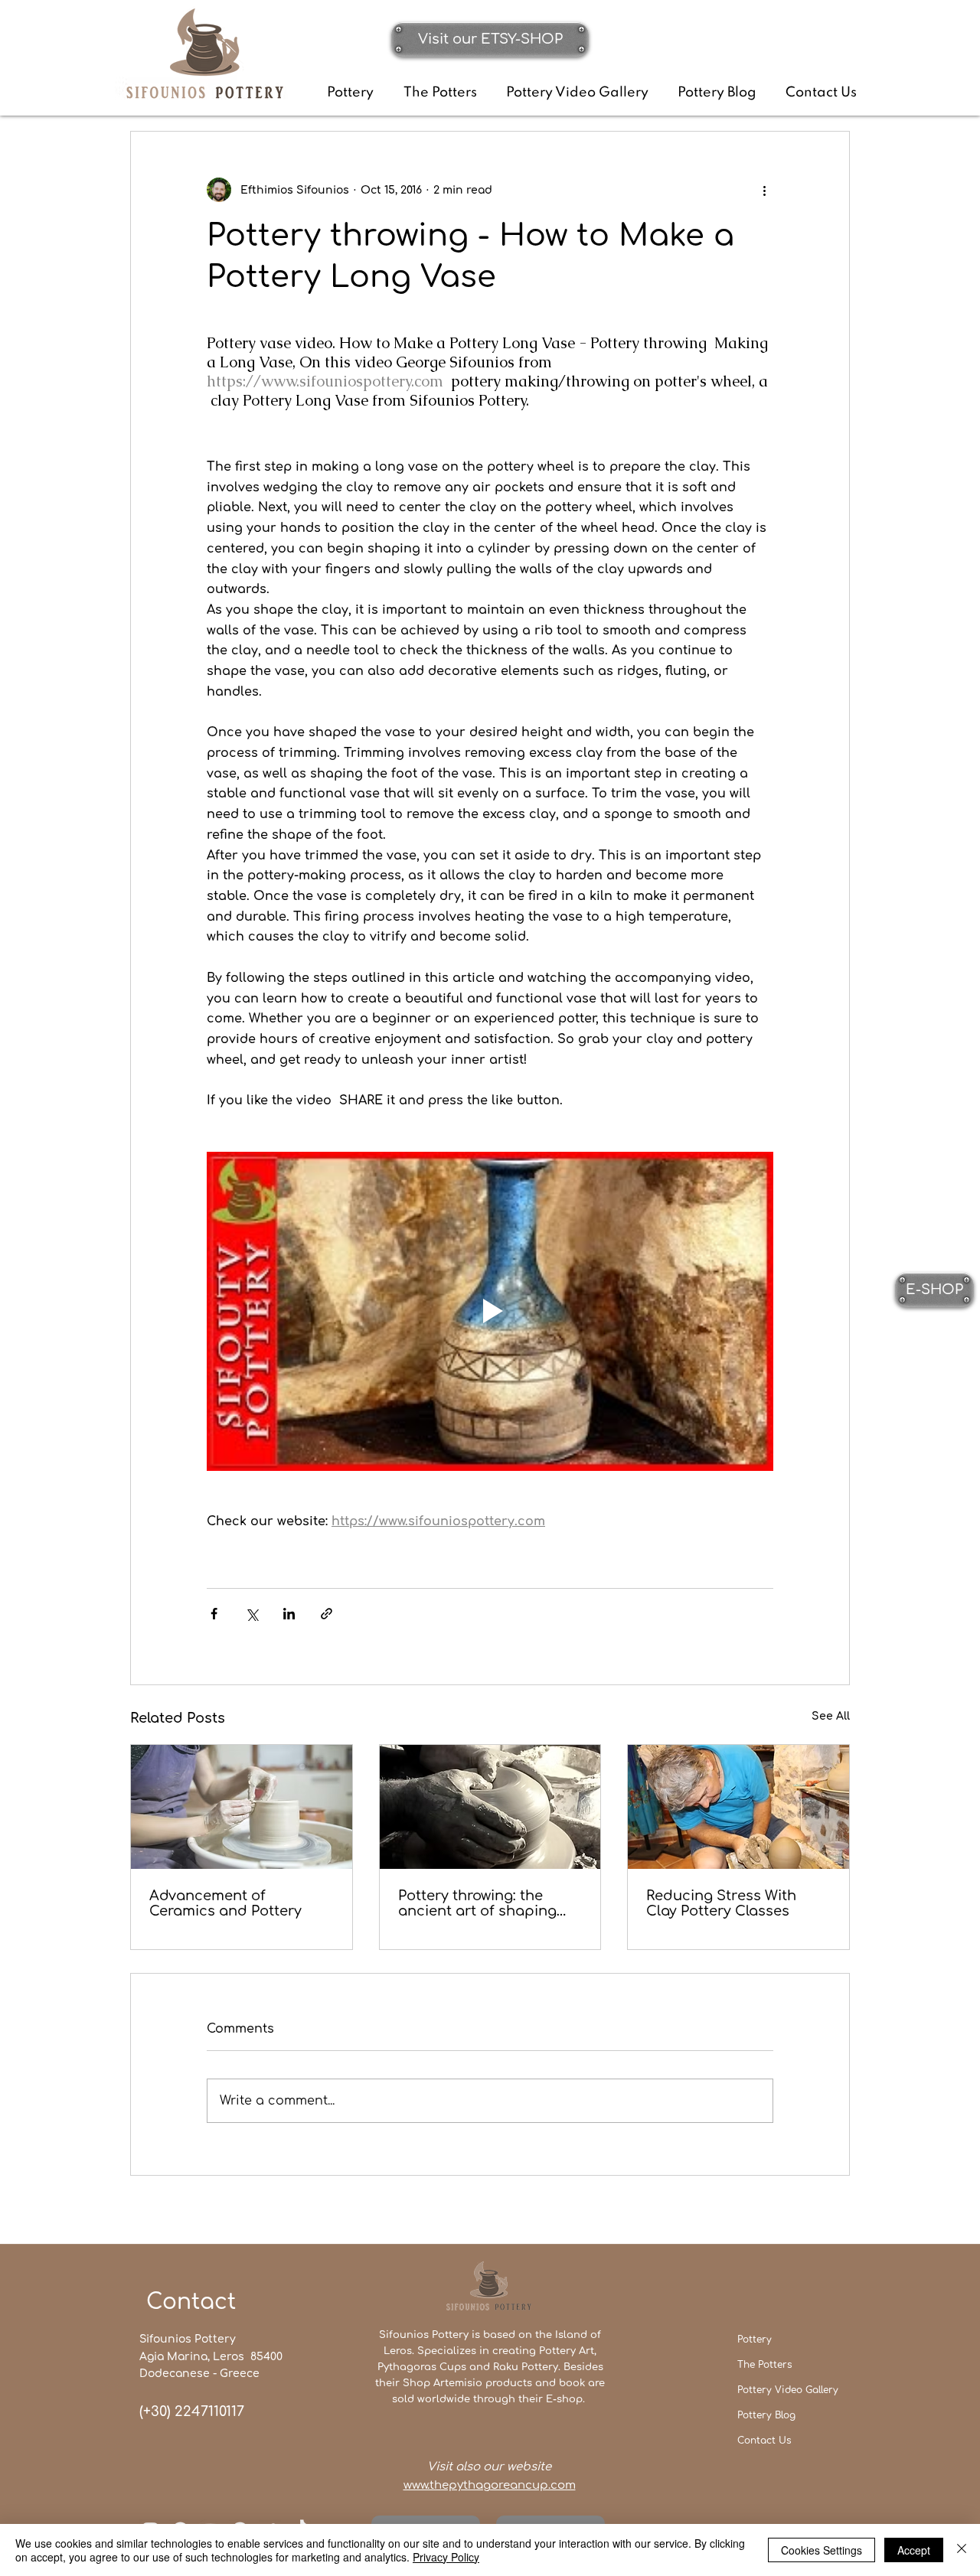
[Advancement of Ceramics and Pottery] (242, 1807)
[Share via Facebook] (214, 1614)
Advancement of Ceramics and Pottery (225, 1903)
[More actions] (764, 190)
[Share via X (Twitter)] (252, 1614)
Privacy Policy (446, 2557)
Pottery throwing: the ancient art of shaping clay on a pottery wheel (480, 1903)
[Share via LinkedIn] (289, 1614)
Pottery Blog (766, 2415)
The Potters (764, 2365)
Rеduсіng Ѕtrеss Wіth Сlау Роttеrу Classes (721, 1903)
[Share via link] (327, 1614)
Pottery (755, 2340)
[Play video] (490, 1311)
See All (831, 1716)
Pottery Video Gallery (788, 2390)
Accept (914, 2550)
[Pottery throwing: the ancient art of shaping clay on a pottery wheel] (490, 1807)
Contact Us (764, 2441)
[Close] (962, 2550)
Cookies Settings (822, 2550)
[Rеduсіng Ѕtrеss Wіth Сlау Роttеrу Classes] (738, 1807)
